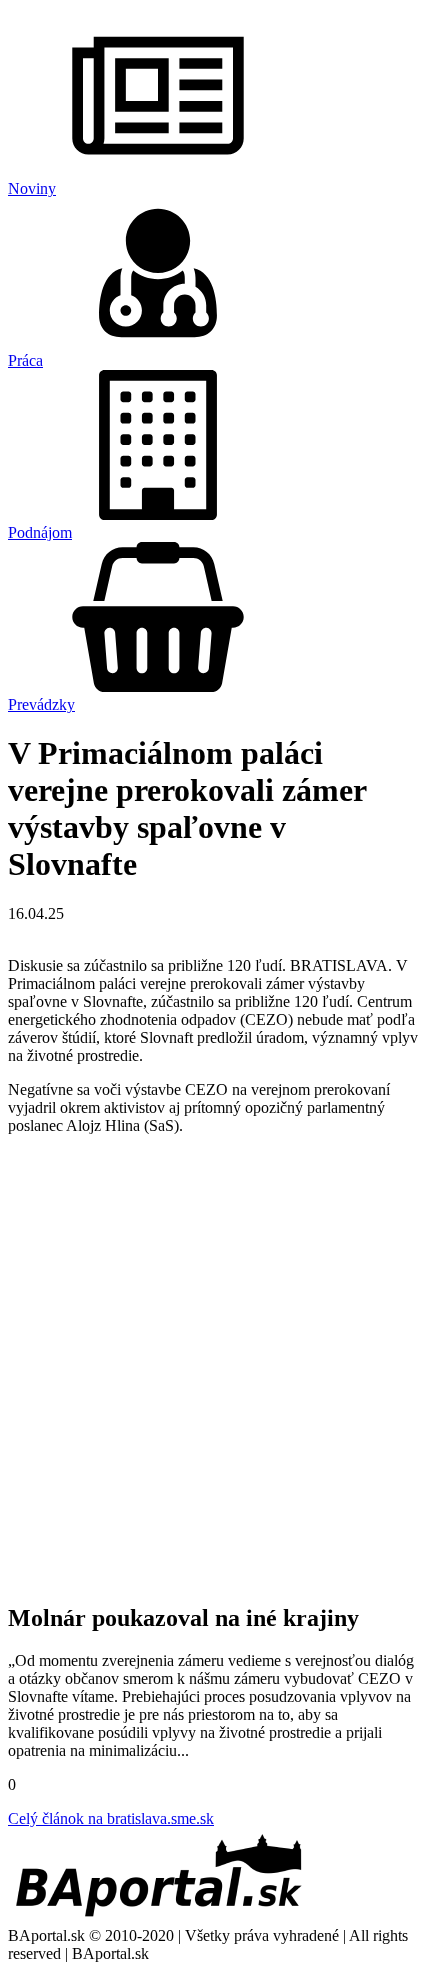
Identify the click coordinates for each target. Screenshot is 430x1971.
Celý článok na (111, 1818)
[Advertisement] (215, 1366)
